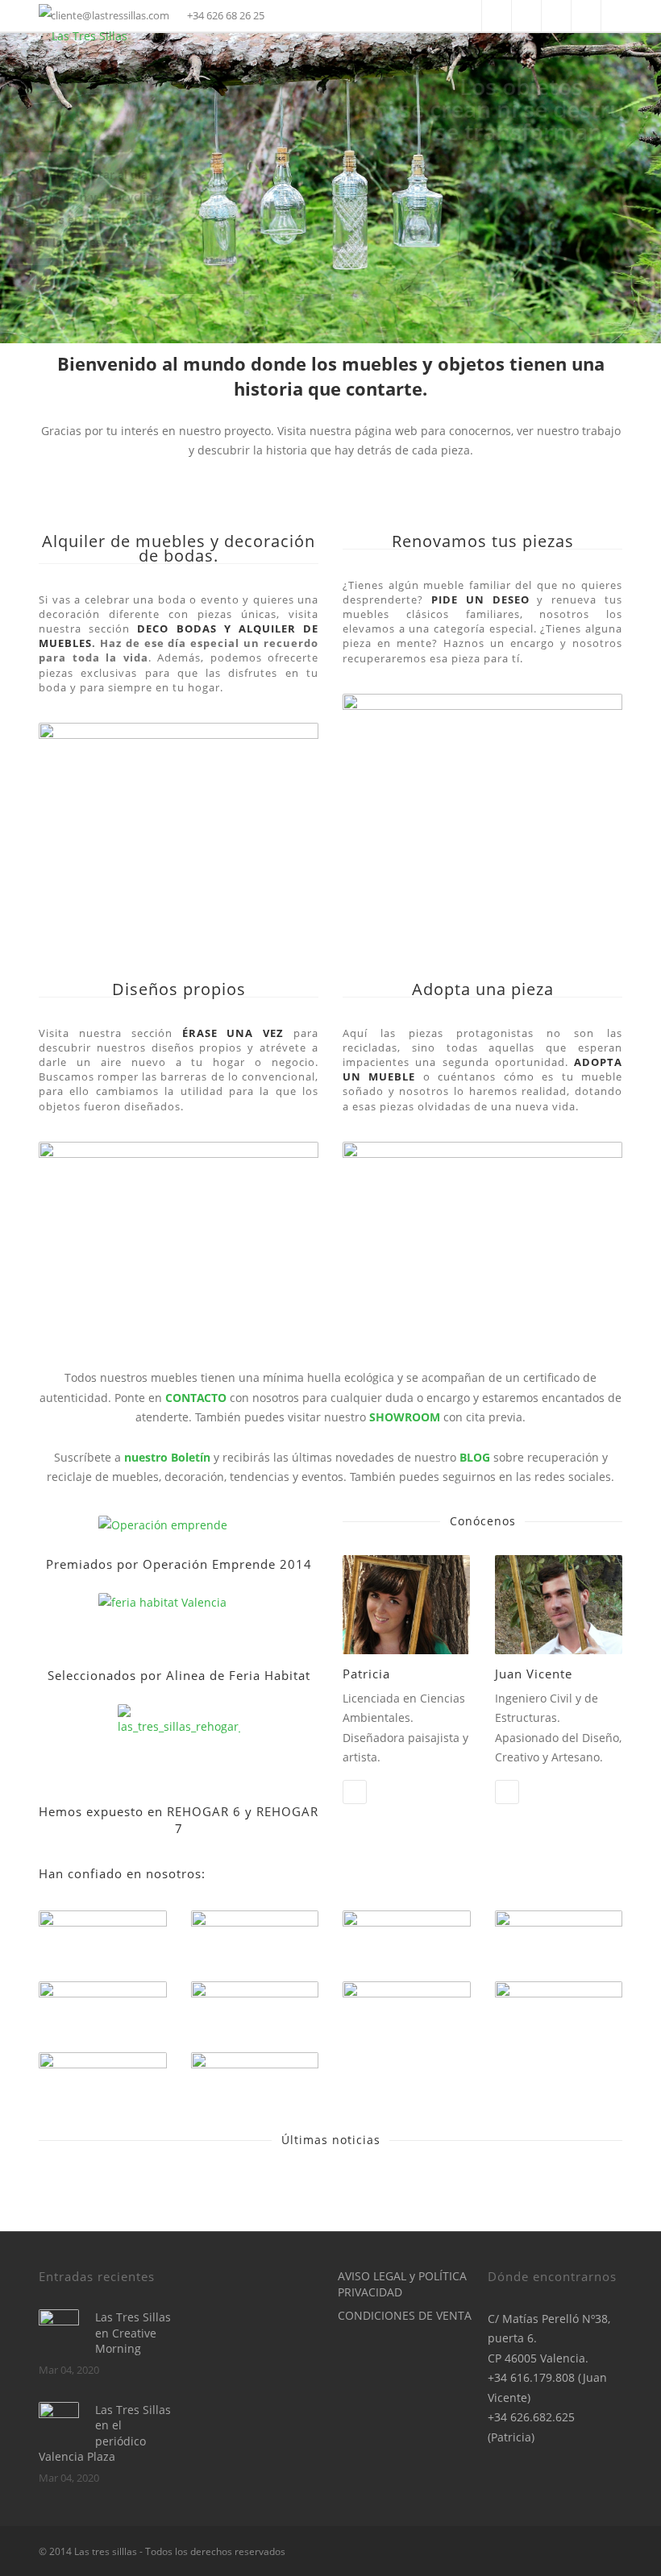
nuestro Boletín (167, 1457)
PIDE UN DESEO (480, 599)
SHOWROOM (406, 1417)
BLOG (475, 1457)
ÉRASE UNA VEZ (233, 1033)
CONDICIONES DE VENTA (405, 2315)
